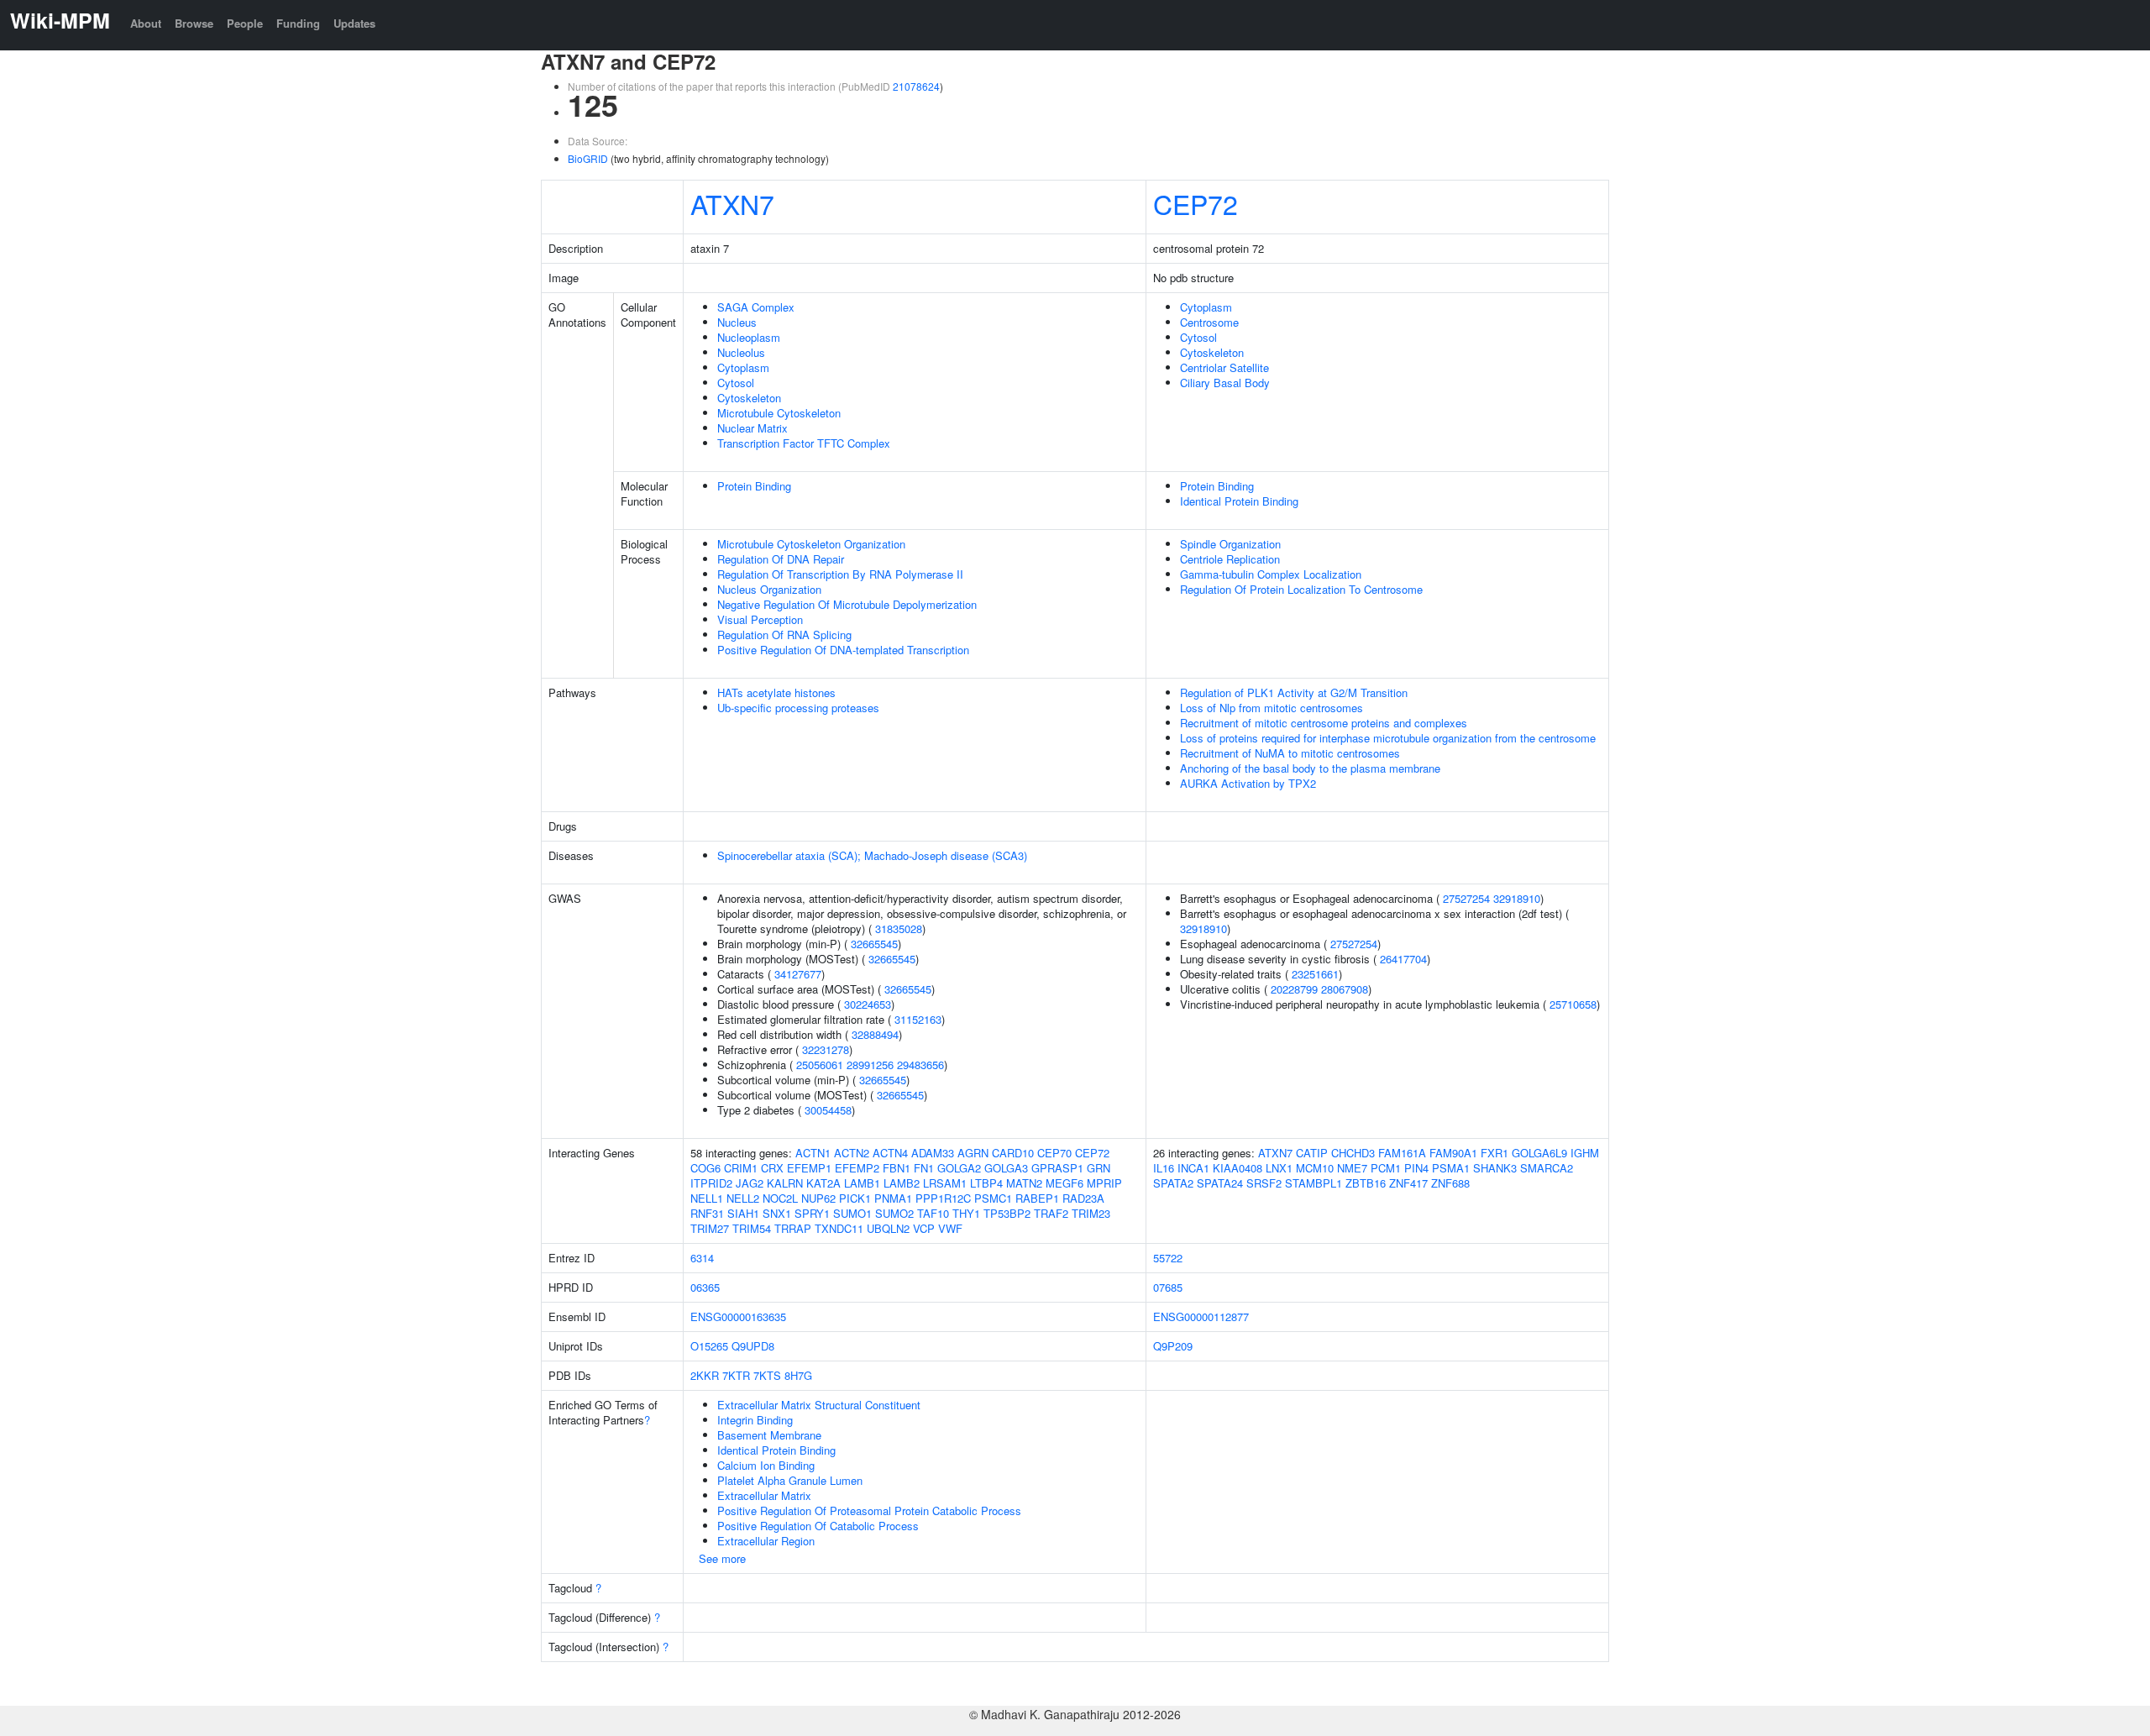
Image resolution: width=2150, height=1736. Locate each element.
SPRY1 (812, 1213)
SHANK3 (1495, 1168)
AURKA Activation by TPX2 (1248, 783)
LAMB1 (862, 1183)
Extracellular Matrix (764, 1495)
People (245, 23)
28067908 (1345, 989)
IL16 (1164, 1168)
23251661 (1315, 974)
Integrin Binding (755, 1420)
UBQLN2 (888, 1228)
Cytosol (736, 383)
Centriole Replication (1230, 559)
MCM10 (1315, 1168)
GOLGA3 (1006, 1168)
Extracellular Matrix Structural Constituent (819, 1405)
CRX (772, 1168)
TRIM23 (1091, 1213)
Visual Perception (760, 619)
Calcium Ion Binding (766, 1465)
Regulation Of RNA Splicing (784, 635)
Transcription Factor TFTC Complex (804, 443)
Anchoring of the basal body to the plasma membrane (1310, 768)
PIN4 (1416, 1168)
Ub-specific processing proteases (798, 708)
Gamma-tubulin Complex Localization (1271, 574)
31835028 (899, 928)
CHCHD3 (1353, 1153)
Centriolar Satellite (1224, 367)
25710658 (1573, 1004)
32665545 (874, 944)
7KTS (767, 1375)
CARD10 (1013, 1153)
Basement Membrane (769, 1435)
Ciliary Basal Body (1225, 383)
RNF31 (707, 1213)
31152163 (918, 1019)
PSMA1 (1451, 1168)
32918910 (1517, 898)
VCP (924, 1228)
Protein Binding (754, 486)
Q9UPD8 (753, 1346)
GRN (1099, 1168)
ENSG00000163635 (738, 1316)
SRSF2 (1264, 1183)
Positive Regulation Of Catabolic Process (818, 1526)
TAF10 (933, 1213)
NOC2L (780, 1198)
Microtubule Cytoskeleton (779, 413)
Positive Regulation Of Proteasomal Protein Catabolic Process (869, 1510)
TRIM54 (752, 1228)
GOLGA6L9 (1539, 1153)
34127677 (798, 974)
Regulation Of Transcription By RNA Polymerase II (840, 574)
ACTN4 (890, 1153)
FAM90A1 (1453, 1153)
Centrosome (1209, 322)
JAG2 (750, 1183)
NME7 (1352, 1168)
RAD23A (1083, 1198)
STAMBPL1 (1314, 1183)
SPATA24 (1220, 1183)
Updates (354, 23)
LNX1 (1279, 1168)
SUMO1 (852, 1213)
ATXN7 (732, 203)
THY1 (966, 1213)
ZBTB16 (1366, 1183)
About (146, 23)
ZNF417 (1408, 1183)
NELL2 (743, 1198)
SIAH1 (743, 1213)
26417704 (1403, 959)
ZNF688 (1450, 1183)
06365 (705, 1287)
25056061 (820, 1065)
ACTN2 (852, 1153)
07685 (1168, 1287)
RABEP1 (1037, 1198)
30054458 (828, 1110)
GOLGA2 (959, 1168)
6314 (702, 1258)
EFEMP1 (809, 1168)
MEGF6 (1065, 1183)
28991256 (870, 1065)
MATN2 (1024, 1183)
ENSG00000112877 (1201, 1316)
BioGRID (588, 158)
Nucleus (737, 322)
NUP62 (818, 1198)
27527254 (1466, 898)
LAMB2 (902, 1183)
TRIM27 (710, 1228)
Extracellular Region (766, 1541)
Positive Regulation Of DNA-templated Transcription (843, 650)
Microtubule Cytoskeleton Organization (811, 544)
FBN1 (897, 1168)
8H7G (798, 1375)
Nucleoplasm (749, 337)
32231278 (826, 1049)
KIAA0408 (1238, 1168)
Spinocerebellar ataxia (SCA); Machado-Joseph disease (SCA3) (872, 855)
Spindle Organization (1230, 544)
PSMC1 (993, 1198)
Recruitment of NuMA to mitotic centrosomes (1290, 753)
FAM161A (1402, 1153)
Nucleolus (741, 352)
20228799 (1294, 989)
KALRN (785, 1183)
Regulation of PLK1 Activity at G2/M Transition (1294, 692)
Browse (194, 23)
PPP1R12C (943, 1198)
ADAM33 (933, 1153)
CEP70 (1054, 1153)
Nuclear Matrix (752, 428)
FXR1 (1495, 1153)
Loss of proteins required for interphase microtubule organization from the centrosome (1388, 738)
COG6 (705, 1168)
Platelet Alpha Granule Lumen (790, 1480)
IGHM (1585, 1153)
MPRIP (1104, 1183)
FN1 (924, 1168)
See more (722, 1558)
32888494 (875, 1034)
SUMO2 (894, 1213)
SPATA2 (1173, 1183)
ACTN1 (813, 1153)
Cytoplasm (743, 367)
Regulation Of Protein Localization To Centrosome (1301, 589)
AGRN (973, 1153)
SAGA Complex (756, 307)
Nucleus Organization (769, 589)
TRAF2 (1051, 1213)
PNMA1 (893, 1198)
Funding (298, 23)
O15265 (709, 1346)
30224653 (868, 1004)
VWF (950, 1228)
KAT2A (823, 1183)
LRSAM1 (945, 1183)
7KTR (736, 1375)
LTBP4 (986, 1183)
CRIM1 (741, 1168)
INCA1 (1193, 1168)
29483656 (920, 1065)
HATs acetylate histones (776, 692)
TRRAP (793, 1228)
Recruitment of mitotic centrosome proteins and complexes (1324, 723)
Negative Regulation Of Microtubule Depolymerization (847, 604)
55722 (1168, 1258)
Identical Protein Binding (1239, 501)
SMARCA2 (1547, 1168)
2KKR (705, 1375)
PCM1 (1386, 1168)
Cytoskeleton (749, 398)
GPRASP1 (1057, 1168)
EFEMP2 (857, 1168)
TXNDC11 (839, 1228)
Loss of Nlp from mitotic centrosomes (1272, 708)
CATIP (1312, 1153)
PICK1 (855, 1198)
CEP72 (1196, 203)
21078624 (916, 86)
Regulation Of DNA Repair (781, 559)
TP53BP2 (1007, 1213)
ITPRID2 (711, 1183)
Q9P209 (1173, 1346)
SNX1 (777, 1213)
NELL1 (707, 1198)
